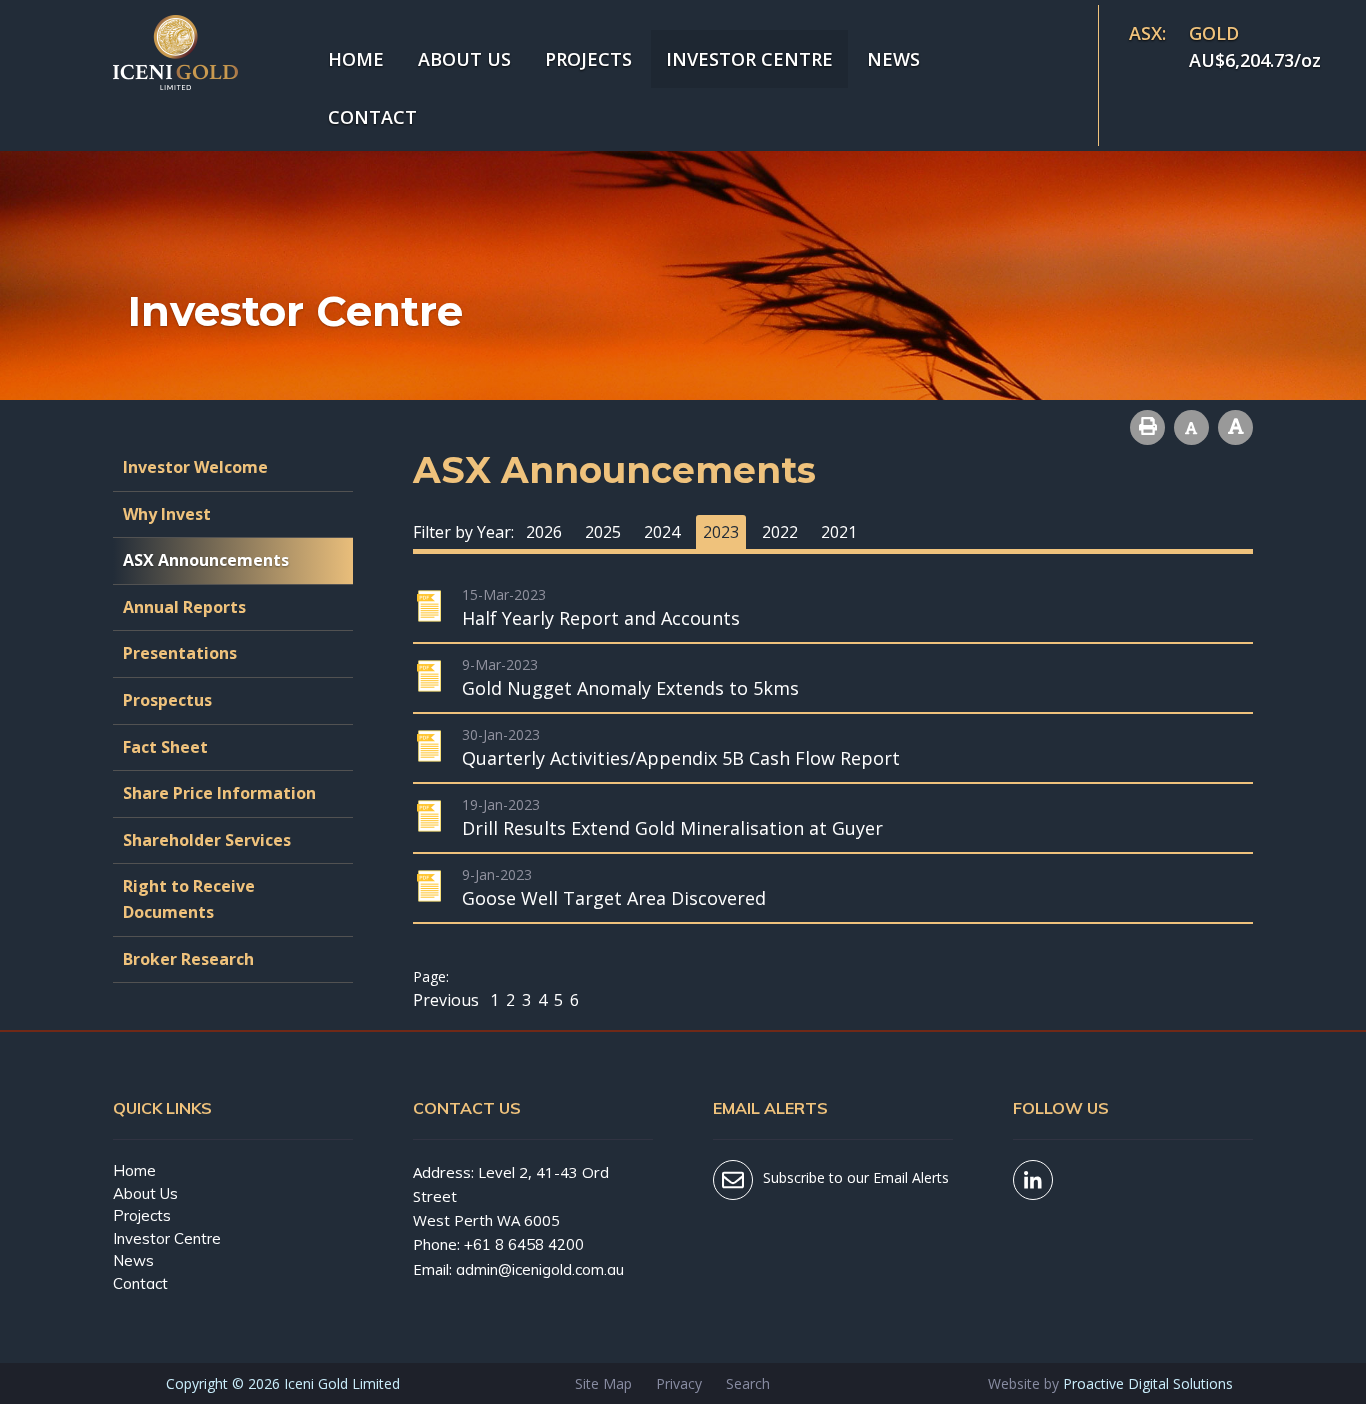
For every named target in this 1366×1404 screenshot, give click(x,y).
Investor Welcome (195, 467)
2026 (544, 532)
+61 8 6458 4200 (524, 1244)
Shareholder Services (207, 840)
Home (356, 59)
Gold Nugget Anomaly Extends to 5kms (630, 688)
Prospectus (167, 700)
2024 (662, 532)
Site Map (603, 1383)
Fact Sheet (165, 747)
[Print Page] (1147, 427)
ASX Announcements (206, 560)
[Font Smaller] (1191, 427)
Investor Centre (749, 59)
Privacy (679, 1383)
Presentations (180, 653)
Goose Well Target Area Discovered (614, 898)
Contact (372, 117)
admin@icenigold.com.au (540, 1269)
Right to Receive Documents (189, 899)
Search (748, 1383)
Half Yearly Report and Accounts (601, 618)
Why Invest (167, 514)
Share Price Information (219, 793)
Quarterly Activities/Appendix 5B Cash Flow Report (681, 758)
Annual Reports (184, 607)
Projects (588, 59)
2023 (721, 532)
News (893, 59)
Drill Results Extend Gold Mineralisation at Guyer (672, 828)
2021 (839, 532)
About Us (464, 59)
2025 (603, 532)
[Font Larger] (1235, 427)
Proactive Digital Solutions (1148, 1383)
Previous (448, 1000)
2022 (780, 532)
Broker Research (188, 959)
